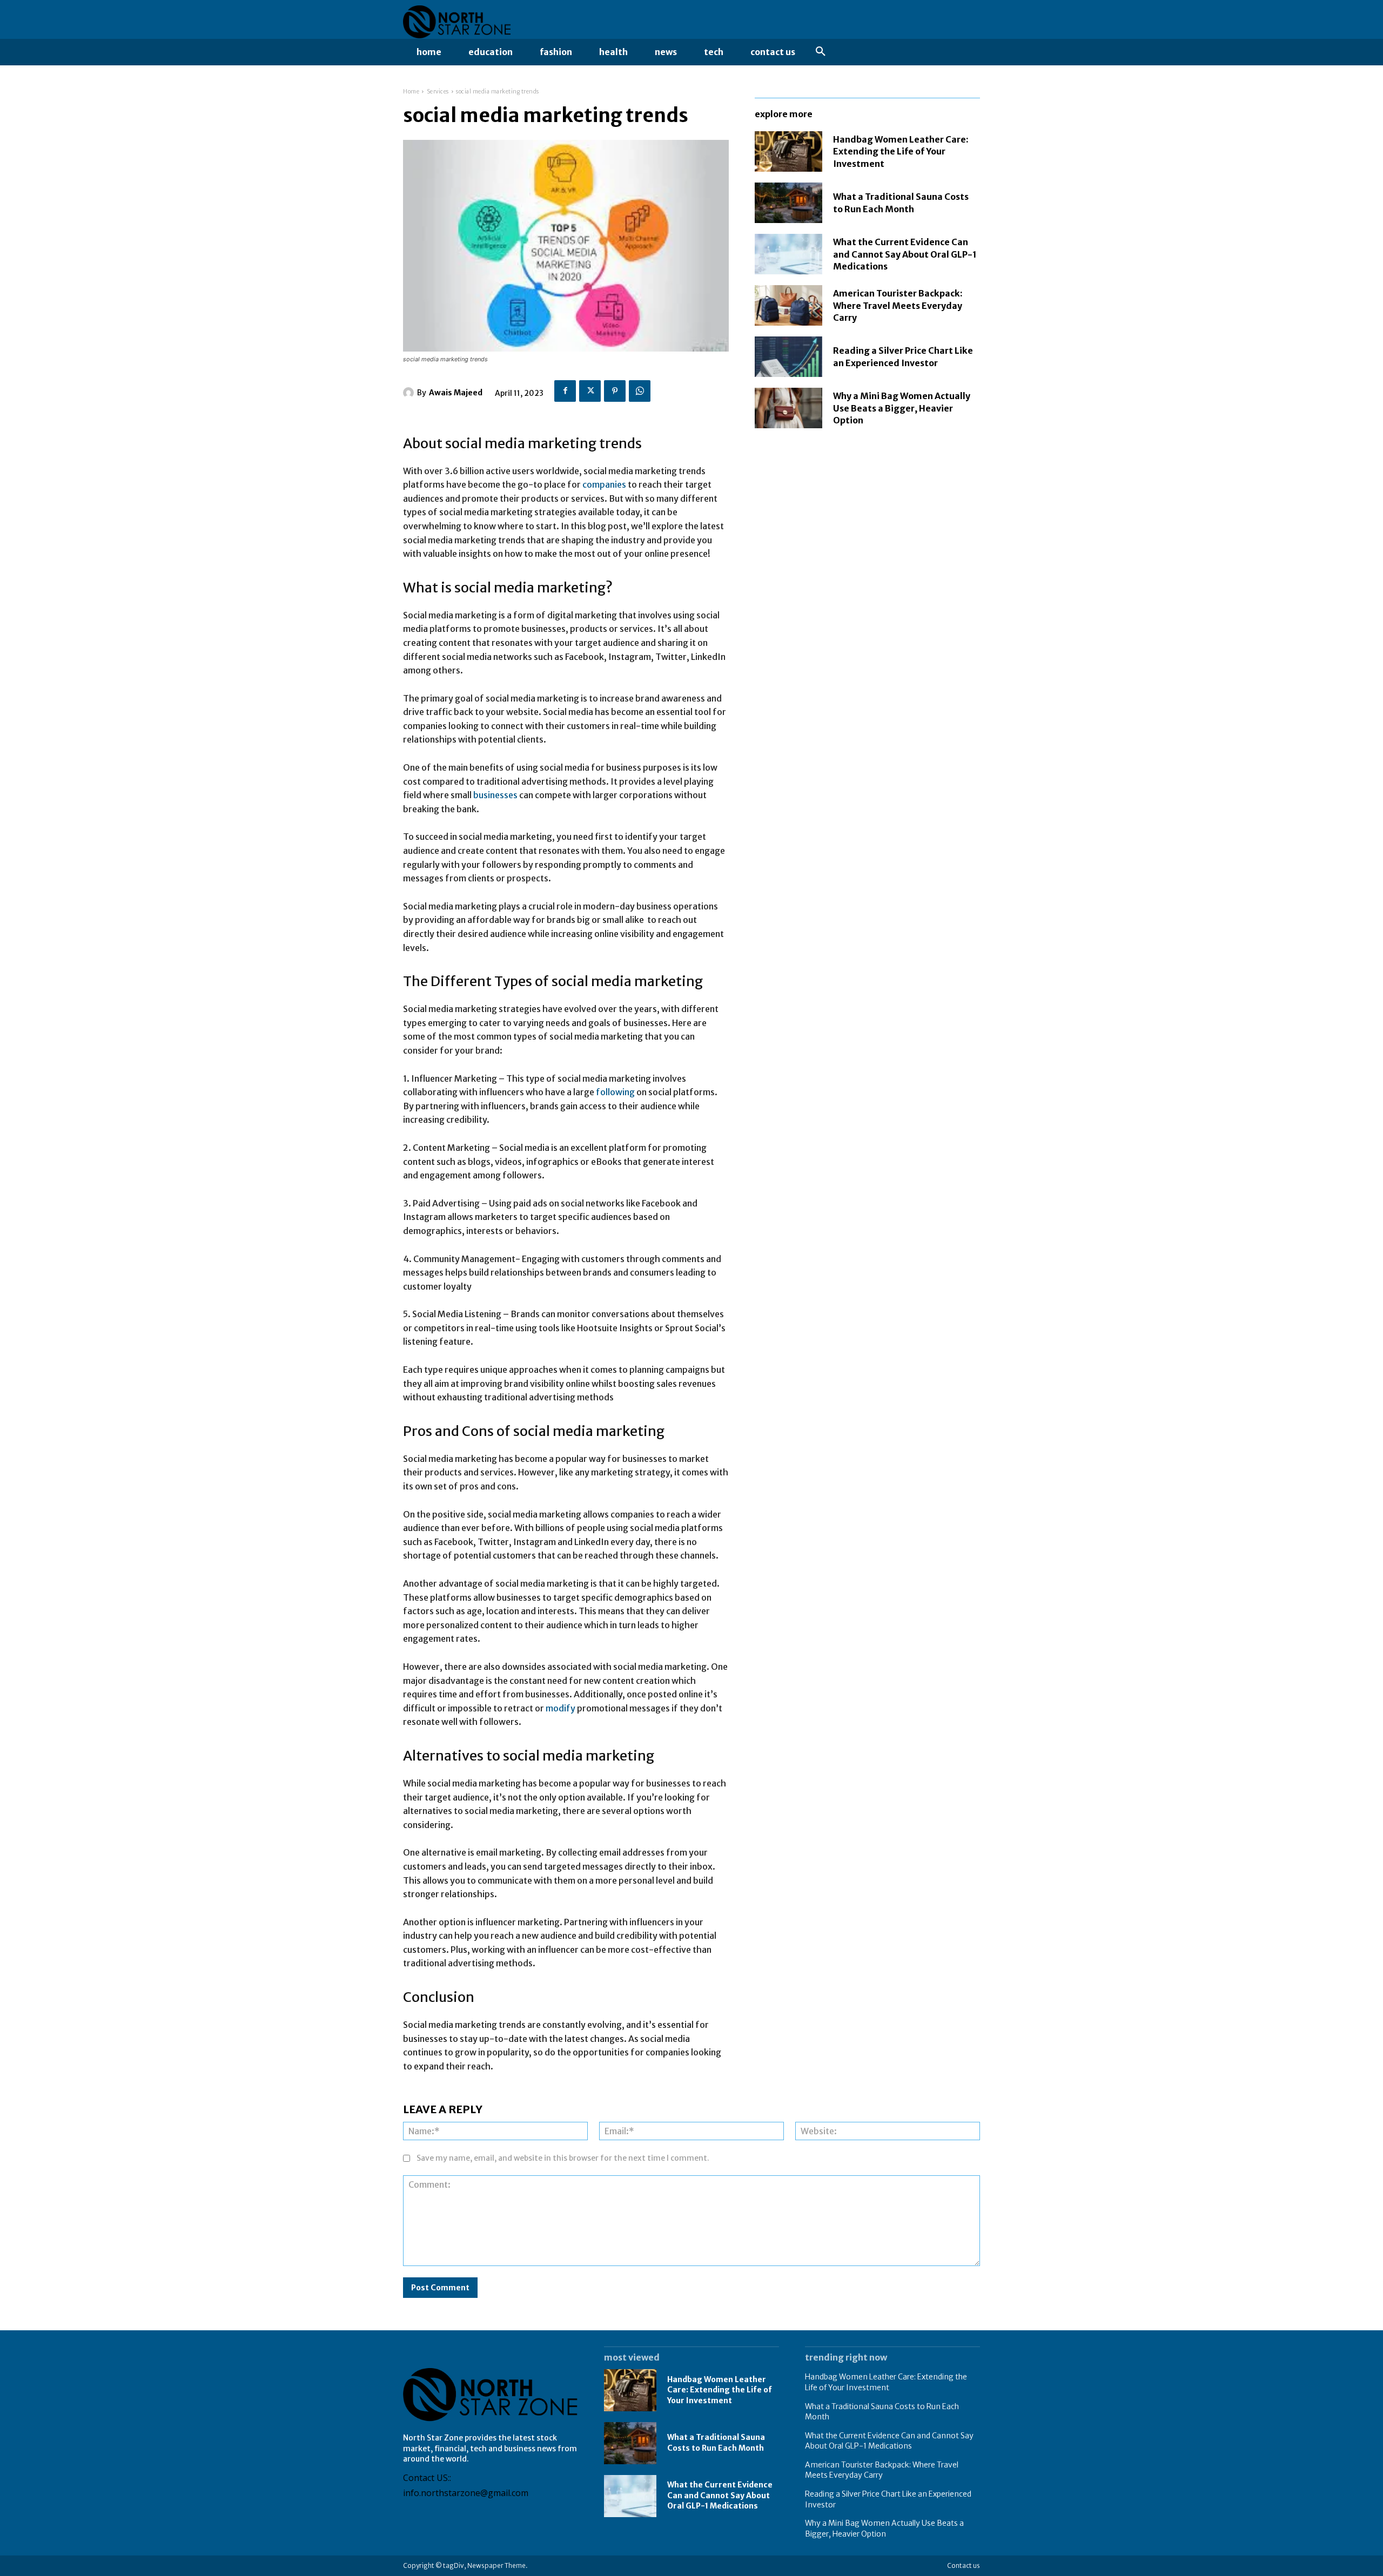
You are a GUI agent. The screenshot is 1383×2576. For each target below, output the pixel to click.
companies (605, 484)
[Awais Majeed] (410, 393)
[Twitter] (590, 391)
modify (561, 1708)
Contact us (964, 2565)
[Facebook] (565, 391)
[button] (821, 52)
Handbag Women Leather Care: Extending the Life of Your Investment (901, 151)
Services (438, 92)
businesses (496, 795)
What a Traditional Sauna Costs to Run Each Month (716, 2443)
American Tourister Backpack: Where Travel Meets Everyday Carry (898, 305)
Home (411, 92)
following (616, 1092)
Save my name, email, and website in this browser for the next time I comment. (563, 2158)
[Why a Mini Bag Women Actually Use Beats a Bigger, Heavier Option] (788, 408)
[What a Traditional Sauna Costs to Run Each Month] (788, 203)
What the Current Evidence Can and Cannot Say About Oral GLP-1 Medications (905, 254)
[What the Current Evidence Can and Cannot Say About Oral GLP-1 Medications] (788, 254)
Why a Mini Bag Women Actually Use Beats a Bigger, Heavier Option (902, 408)
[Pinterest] (615, 391)
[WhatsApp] (640, 391)
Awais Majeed (456, 393)
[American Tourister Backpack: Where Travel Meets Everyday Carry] (788, 305)
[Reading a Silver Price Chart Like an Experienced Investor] (788, 357)
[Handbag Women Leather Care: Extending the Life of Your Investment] (788, 151)
